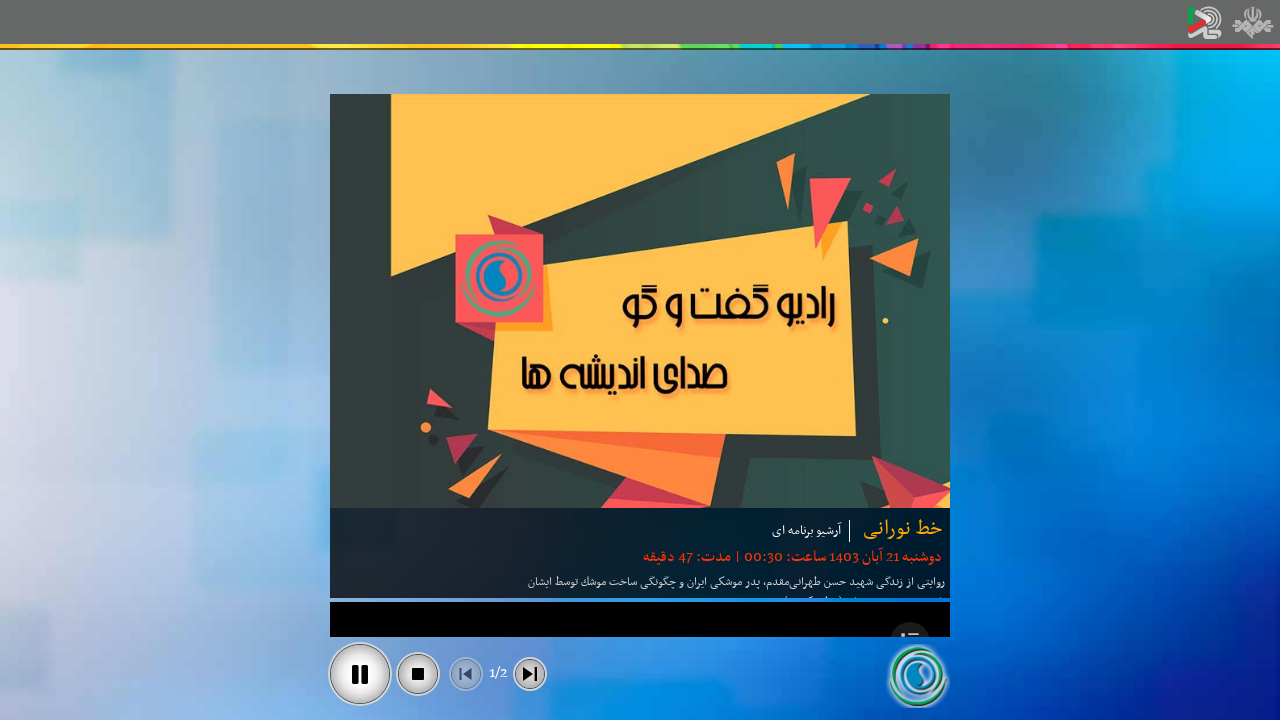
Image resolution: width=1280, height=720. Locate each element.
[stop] (418, 674)
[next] (530, 674)
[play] (360, 674)
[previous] (466, 674)
